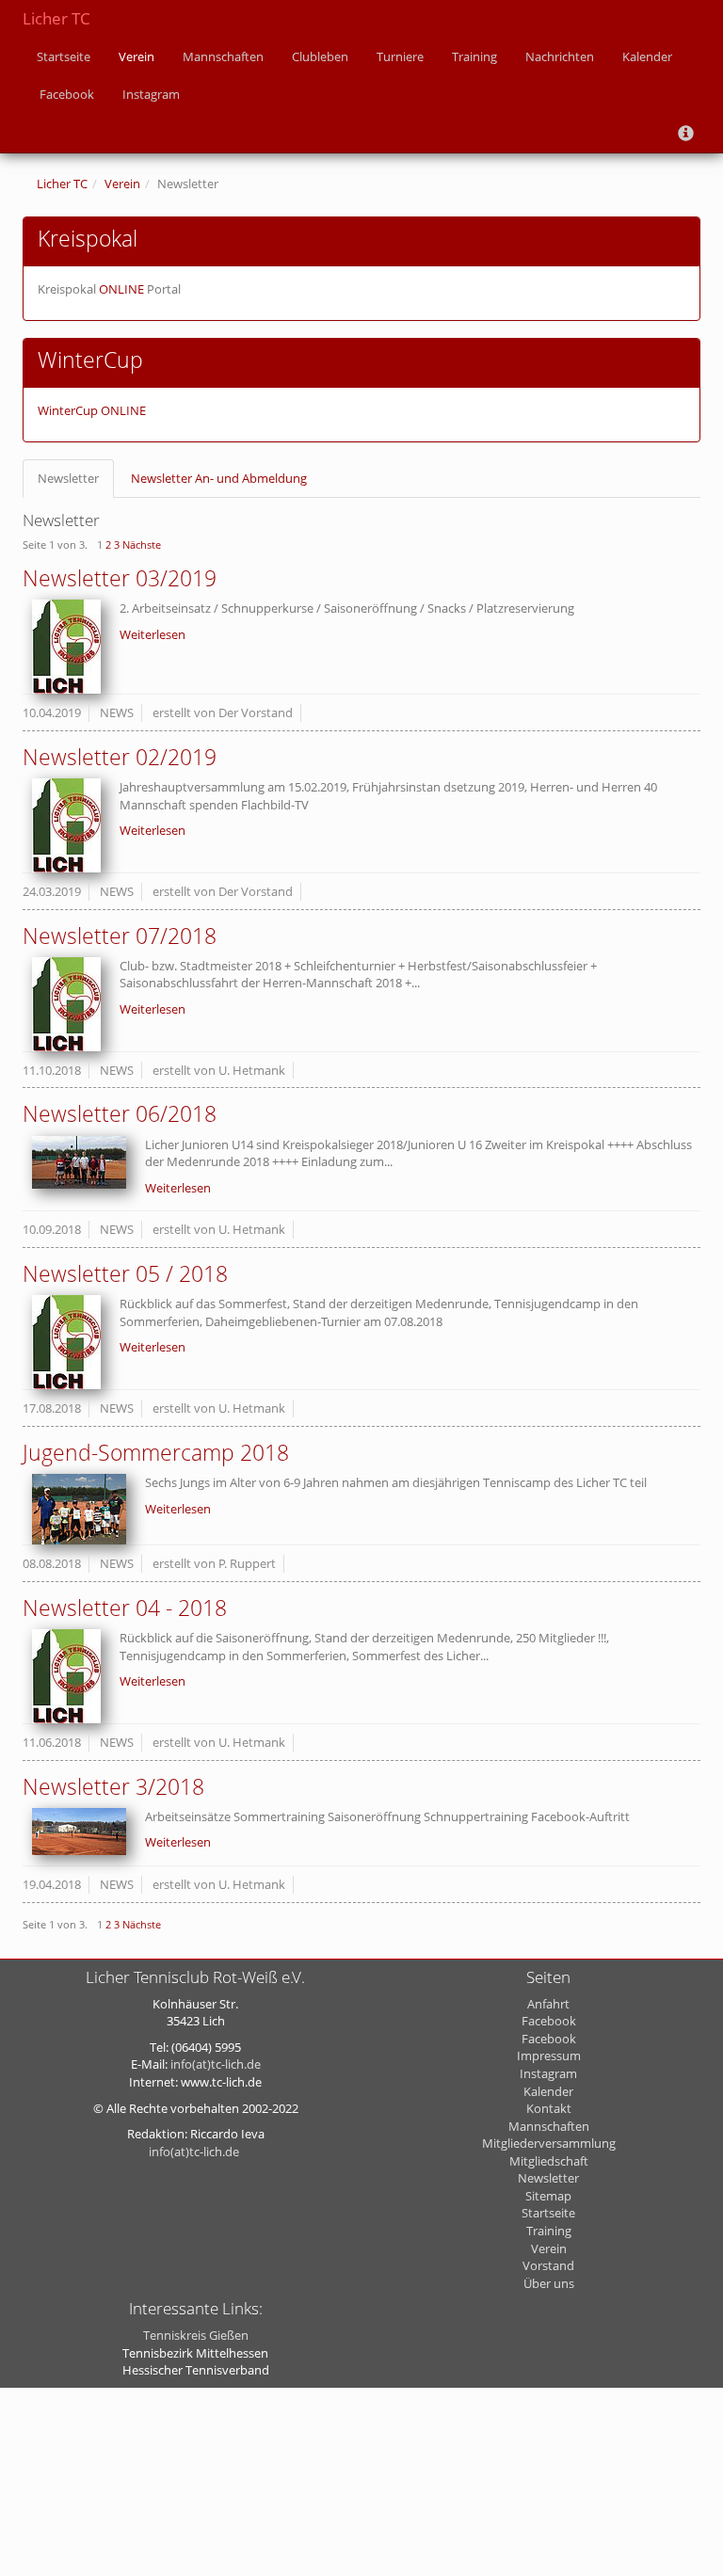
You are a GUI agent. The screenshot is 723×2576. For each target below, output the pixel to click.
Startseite (64, 56)
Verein (137, 56)
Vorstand (548, 2265)
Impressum (549, 2056)
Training (474, 56)
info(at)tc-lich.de (216, 2064)
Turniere (400, 56)
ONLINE (121, 289)
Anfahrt (548, 2004)
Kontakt (549, 2108)
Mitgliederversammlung (549, 2143)
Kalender (647, 56)
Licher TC (56, 18)
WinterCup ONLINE (92, 410)
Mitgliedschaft (549, 2161)
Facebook (65, 94)
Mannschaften (223, 56)
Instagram (151, 94)
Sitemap (548, 2196)
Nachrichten (560, 56)
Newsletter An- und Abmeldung (219, 478)
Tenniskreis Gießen (196, 2335)
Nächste (142, 544)
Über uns (549, 2283)
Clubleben (320, 56)
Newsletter (68, 478)
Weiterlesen (153, 634)
